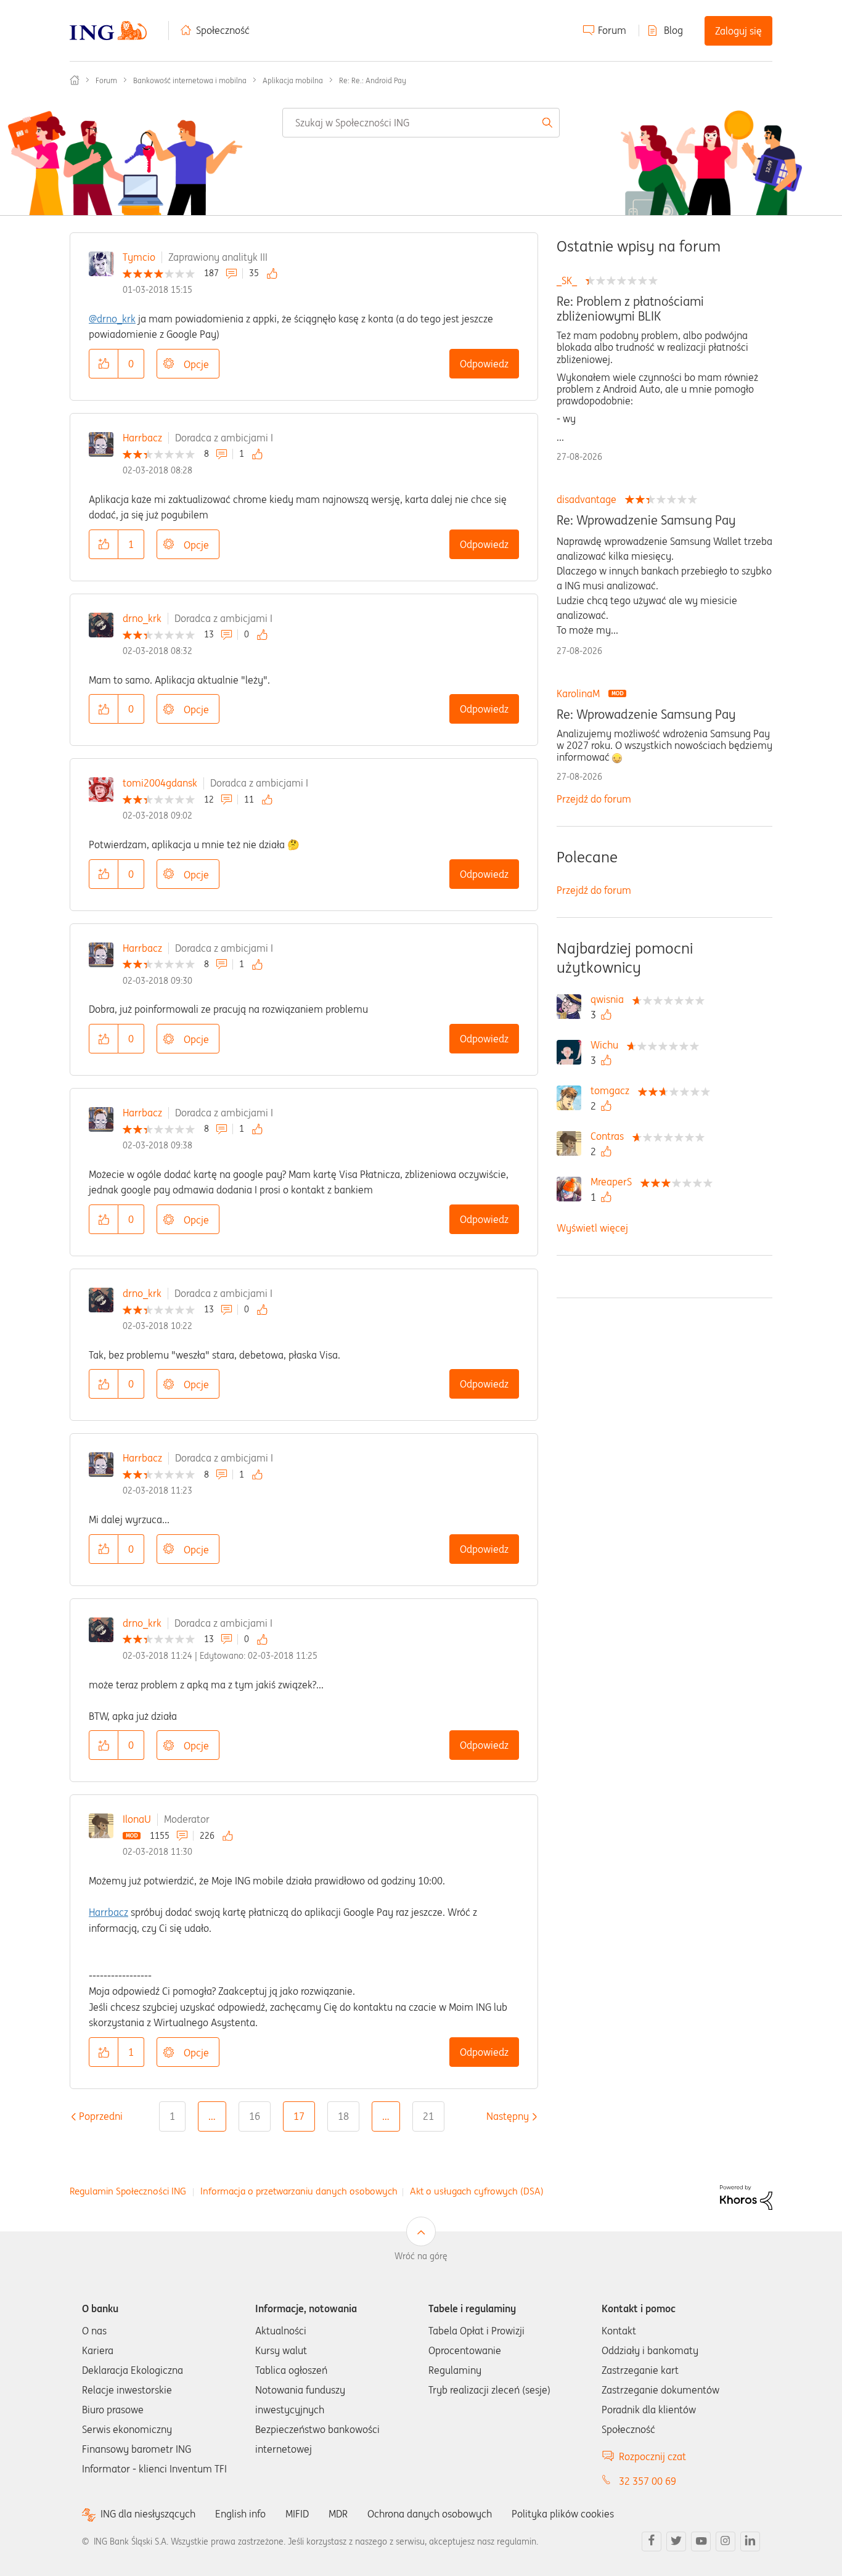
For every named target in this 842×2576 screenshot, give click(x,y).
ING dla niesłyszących (148, 2514)
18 (343, 2116)
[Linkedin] (750, 2541)
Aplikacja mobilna (293, 80)
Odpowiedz (484, 364)
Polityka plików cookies (563, 2514)
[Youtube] (701, 2541)
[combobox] (421, 123)
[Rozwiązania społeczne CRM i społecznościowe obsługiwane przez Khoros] (746, 2196)
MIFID (297, 2514)
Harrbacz (142, 438)
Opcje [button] (196, 364)
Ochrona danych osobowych (430, 2514)
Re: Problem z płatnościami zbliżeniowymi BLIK (630, 309)
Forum (612, 30)
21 (428, 2116)
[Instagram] (726, 2541)
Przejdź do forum (594, 799)
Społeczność (223, 30)
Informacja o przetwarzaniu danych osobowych (299, 2191)
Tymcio (139, 257)
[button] (104, 364)
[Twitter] (676, 2541)
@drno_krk (112, 319)
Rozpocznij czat (652, 2456)
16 (255, 2116)
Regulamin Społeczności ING (128, 2191)
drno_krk (142, 618)
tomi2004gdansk (160, 783)
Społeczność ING (75, 80)
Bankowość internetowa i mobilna (190, 80)
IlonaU (137, 1819)
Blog (673, 30)
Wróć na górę (421, 2256)
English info (240, 2514)
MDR (338, 2514)
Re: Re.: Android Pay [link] (373, 80)
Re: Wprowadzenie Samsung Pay (646, 520)
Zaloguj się (738, 31)
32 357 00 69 (648, 2481)
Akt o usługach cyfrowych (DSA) (477, 2191)
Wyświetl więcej (592, 1228)
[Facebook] (652, 2541)
